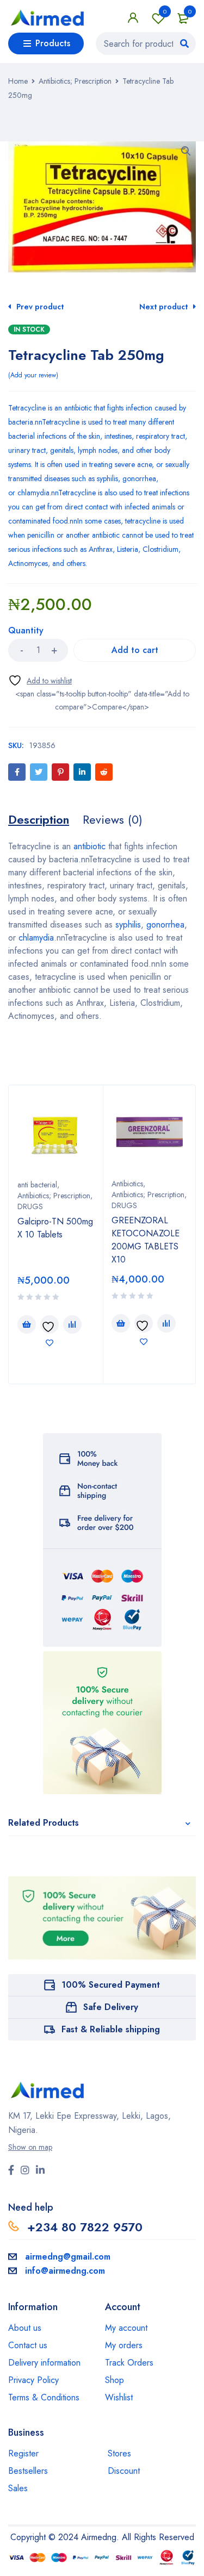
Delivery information (44, 2363)
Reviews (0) (113, 819)
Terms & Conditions (44, 2397)
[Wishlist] (40, 680)
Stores (119, 2453)
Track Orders (129, 2363)
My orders (124, 2345)
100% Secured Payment (111, 1985)
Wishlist (165, 11)
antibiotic (78, 408)
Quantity (26, 631)
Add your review (33, 375)
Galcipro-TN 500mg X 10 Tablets (55, 1228)
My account (126, 2328)
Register (23, 2453)
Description (39, 819)
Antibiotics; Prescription (75, 81)
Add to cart (135, 650)
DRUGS (30, 1206)
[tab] (39, 819)
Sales (18, 2488)
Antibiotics (127, 1184)
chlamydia (33, 493)
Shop (115, 2380)
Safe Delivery (111, 2007)
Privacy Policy (33, 2380)
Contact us (28, 2345)
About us (25, 2328)
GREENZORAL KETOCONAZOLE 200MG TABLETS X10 (146, 1240)
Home (18, 81)
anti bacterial (37, 1185)
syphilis (107, 478)
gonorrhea (139, 478)
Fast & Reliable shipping (111, 2029)
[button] (186, 151)
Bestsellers (28, 2471)
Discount (124, 2471)
